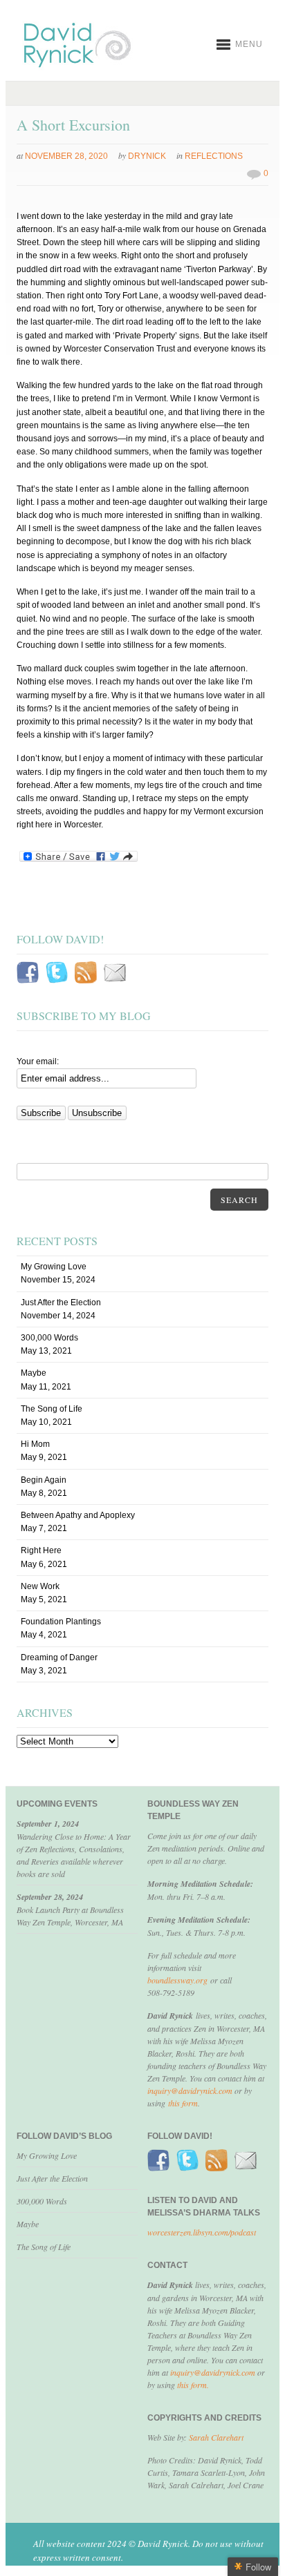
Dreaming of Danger (59, 1657)
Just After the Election (61, 1303)
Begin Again (44, 1480)
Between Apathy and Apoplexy (78, 1515)
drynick (147, 156)
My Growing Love (54, 1267)
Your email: (38, 1061)
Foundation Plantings (61, 1622)
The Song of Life (52, 1409)
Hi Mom (35, 1444)
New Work (40, 1586)
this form (183, 2103)
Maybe (34, 1373)
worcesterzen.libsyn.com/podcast (202, 2232)
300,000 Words (49, 1338)
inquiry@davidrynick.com (190, 2090)
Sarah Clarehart (216, 2437)
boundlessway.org (177, 1980)
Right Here (41, 1550)
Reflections (214, 156)
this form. (193, 2385)
